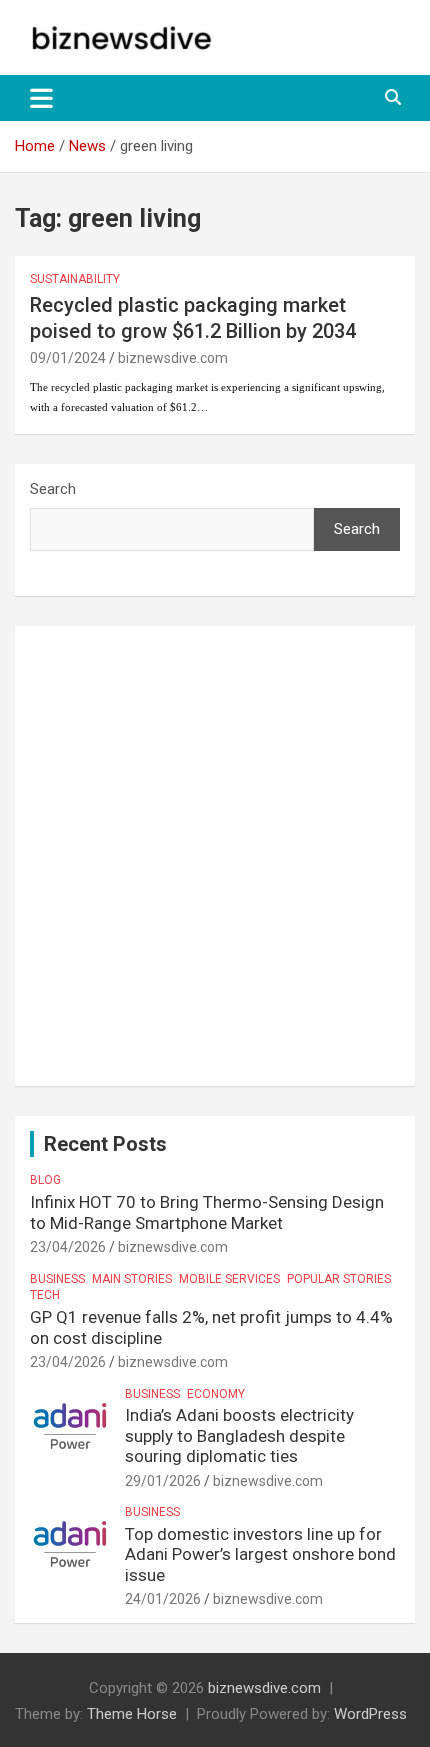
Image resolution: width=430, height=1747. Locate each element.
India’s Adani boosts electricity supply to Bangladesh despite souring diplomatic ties (239, 1435)
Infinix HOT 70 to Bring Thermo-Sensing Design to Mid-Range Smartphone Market (207, 1212)
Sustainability (75, 279)
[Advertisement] (215, 856)
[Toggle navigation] (41, 98)
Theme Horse (132, 1714)
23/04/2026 (68, 1247)
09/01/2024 (68, 358)
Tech (45, 1295)
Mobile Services (229, 1279)
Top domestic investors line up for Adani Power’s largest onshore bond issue (260, 1554)
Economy (216, 1394)
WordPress (370, 1714)
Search (53, 489)
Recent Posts (105, 1144)
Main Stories (132, 1279)
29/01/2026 (163, 1481)
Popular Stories (339, 1279)
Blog (45, 1180)
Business (57, 1279)
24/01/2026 (163, 1599)
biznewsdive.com (173, 358)
